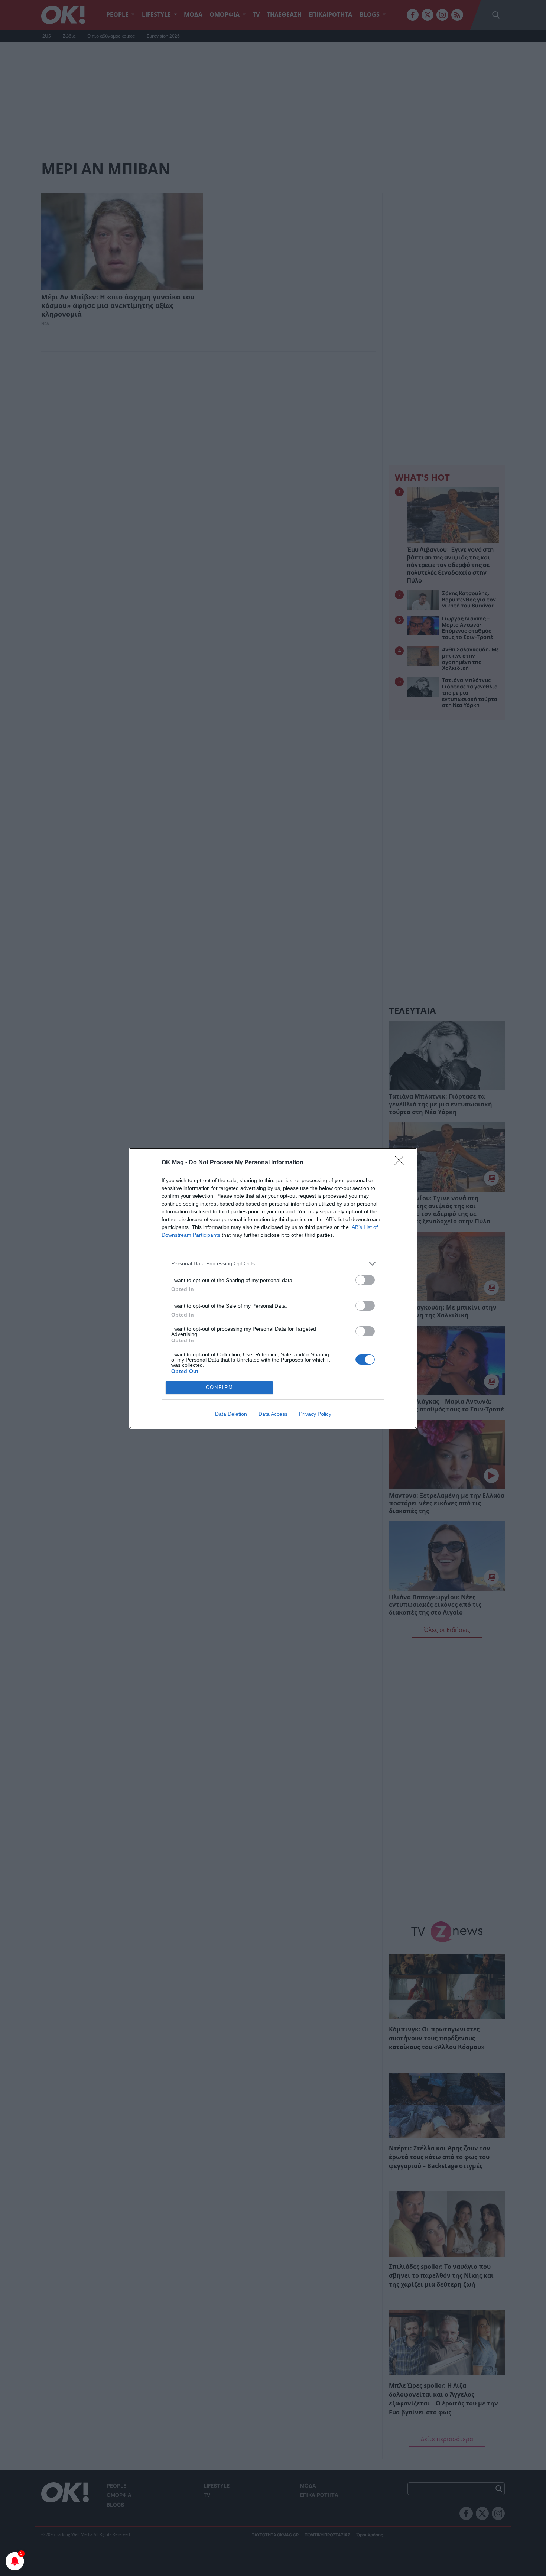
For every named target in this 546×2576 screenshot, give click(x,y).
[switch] (365, 1280)
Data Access (273, 1414)
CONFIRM (220, 1387)
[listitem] (273, 1264)
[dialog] (273, 1288)
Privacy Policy (315, 1414)
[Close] (402, 1163)
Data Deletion (231, 1414)
